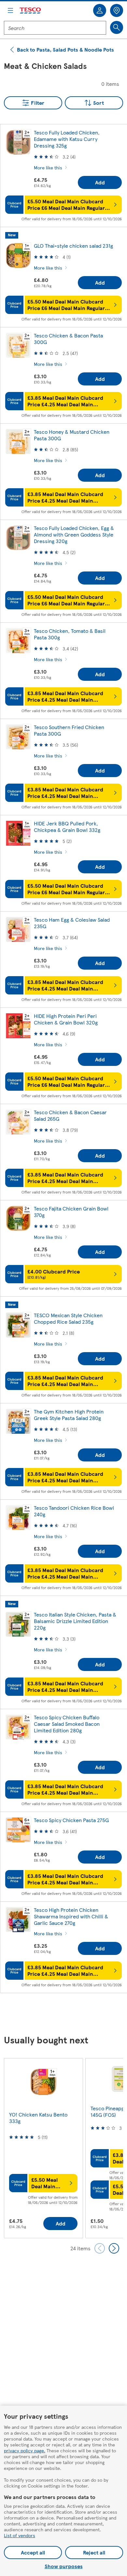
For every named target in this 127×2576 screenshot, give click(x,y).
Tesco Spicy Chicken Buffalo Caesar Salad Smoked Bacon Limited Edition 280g (67, 1724)
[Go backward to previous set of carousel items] (100, 2248)
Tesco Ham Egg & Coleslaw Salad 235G (72, 923)
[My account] (100, 10)
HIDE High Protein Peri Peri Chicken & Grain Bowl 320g (66, 1019)
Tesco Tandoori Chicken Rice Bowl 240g (74, 1511)
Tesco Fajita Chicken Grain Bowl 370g (71, 1212)
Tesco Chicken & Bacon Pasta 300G (68, 339)
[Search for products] (117, 27)
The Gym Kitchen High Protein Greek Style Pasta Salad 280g (69, 1415)
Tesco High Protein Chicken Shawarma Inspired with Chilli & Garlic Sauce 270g (71, 1916)
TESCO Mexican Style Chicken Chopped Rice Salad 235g (68, 1318)
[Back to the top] (67, 2014)
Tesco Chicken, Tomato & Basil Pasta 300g (70, 634)
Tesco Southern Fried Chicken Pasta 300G (69, 730)
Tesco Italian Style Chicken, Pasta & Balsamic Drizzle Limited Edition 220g (75, 1621)
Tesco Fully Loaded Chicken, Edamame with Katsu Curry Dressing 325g (67, 139)
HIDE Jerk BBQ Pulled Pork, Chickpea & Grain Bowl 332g (67, 827)
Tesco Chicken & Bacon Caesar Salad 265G (70, 1115)
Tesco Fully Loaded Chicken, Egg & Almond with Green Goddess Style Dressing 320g (74, 534)
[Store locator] (117, 10)
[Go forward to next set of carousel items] (114, 2248)
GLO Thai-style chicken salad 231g (73, 246)
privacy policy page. (25, 2450)
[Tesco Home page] (31, 11)
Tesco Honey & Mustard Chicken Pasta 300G (72, 435)
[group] (43, 2148)
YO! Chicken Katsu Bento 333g (38, 2118)
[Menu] (10, 10)
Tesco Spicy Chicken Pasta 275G (71, 1820)
